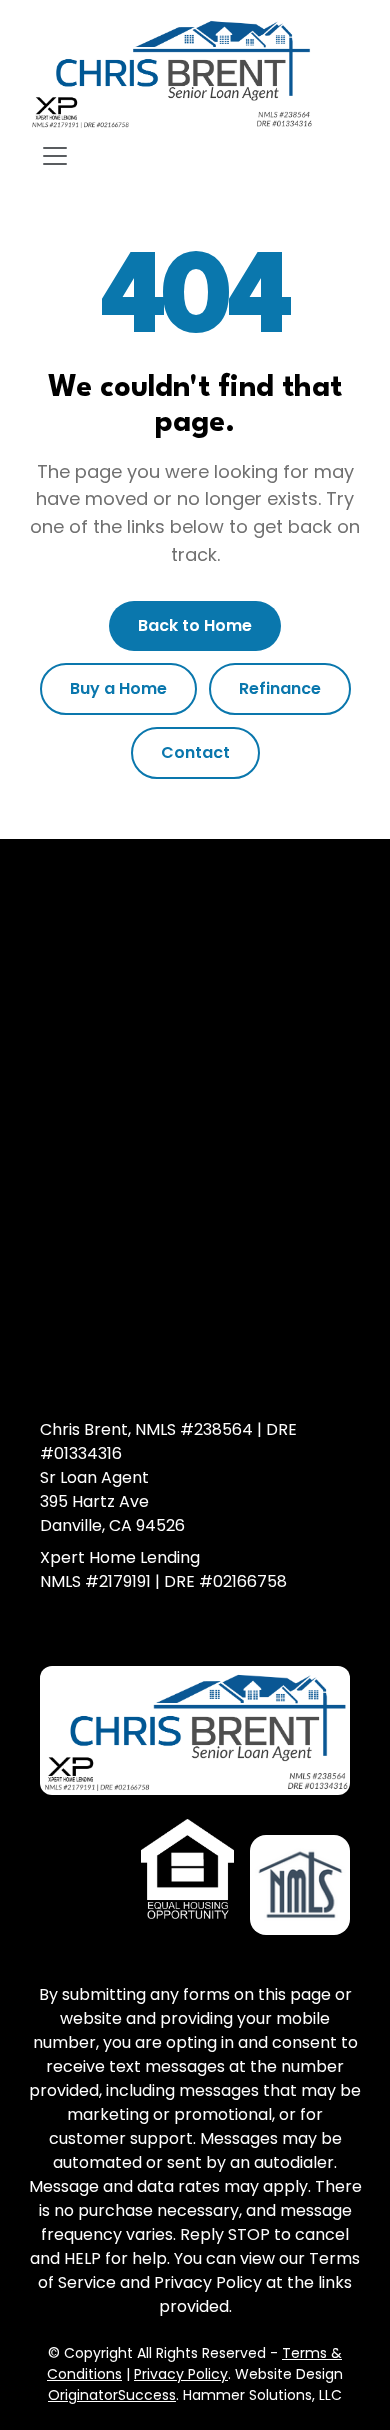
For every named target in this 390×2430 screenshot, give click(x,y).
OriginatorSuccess (112, 2395)
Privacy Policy (181, 2374)
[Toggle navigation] (55, 156)
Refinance (280, 688)
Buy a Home (118, 688)
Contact (195, 752)
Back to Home (195, 625)
